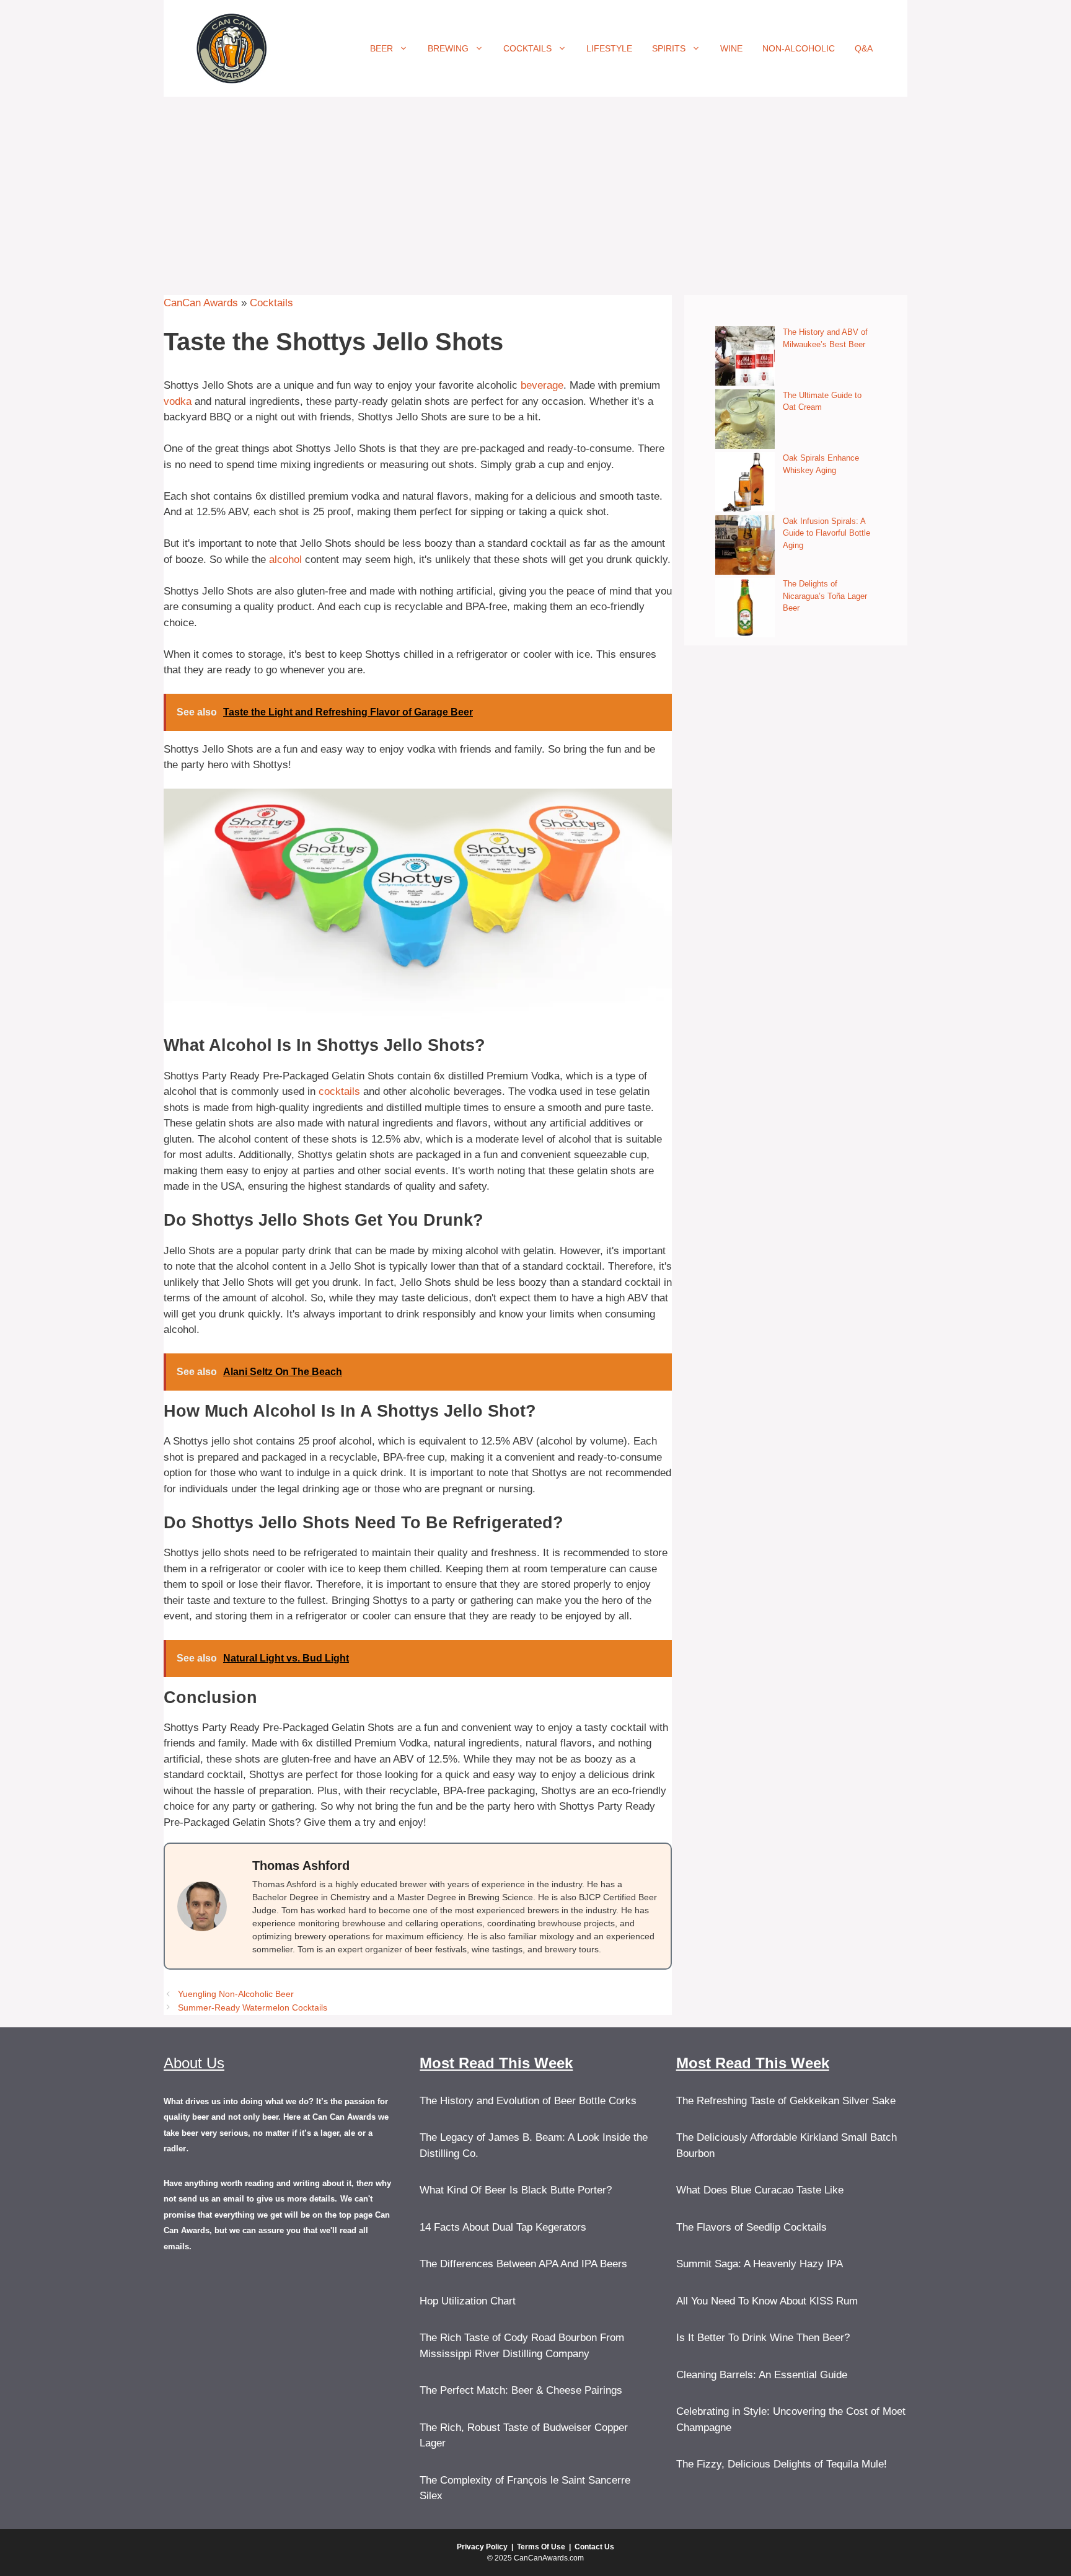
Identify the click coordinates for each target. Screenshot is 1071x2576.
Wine (731, 48)
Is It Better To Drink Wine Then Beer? (763, 2338)
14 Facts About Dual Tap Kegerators (503, 2227)
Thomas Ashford (301, 1866)
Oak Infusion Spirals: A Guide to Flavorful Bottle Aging (826, 533)
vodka (178, 401)
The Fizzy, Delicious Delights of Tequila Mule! (782, 2464)
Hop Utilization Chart (468, 2301)
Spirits (669, 48)
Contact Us (594, 2547)
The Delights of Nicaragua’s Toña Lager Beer (825, 596)
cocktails (339, 1091)
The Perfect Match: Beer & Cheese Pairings (521, 2390)
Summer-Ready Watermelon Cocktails (253, 2007)
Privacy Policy (482, 2547)
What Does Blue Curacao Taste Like (760, 2190)
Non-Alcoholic (799, 48)
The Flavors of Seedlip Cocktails (751, 2227)
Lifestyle (609, 48)
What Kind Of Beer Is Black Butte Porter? (516, 2190)
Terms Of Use (541, 2547)
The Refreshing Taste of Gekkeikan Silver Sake (786, 2101)
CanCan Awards (201, 303)
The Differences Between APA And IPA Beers (523, 2264)
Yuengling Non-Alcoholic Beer (236, 1994)
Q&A (864, 48)
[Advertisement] (535, 190)
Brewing (448, 48)
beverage (542, 385)
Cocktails (527, 48)
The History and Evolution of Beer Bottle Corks (528, 2101)
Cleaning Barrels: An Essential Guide (762, 2375)
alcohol (285, 560)
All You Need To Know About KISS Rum (767, 2301)
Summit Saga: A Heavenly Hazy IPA (760, 2264)
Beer (381, 48)
